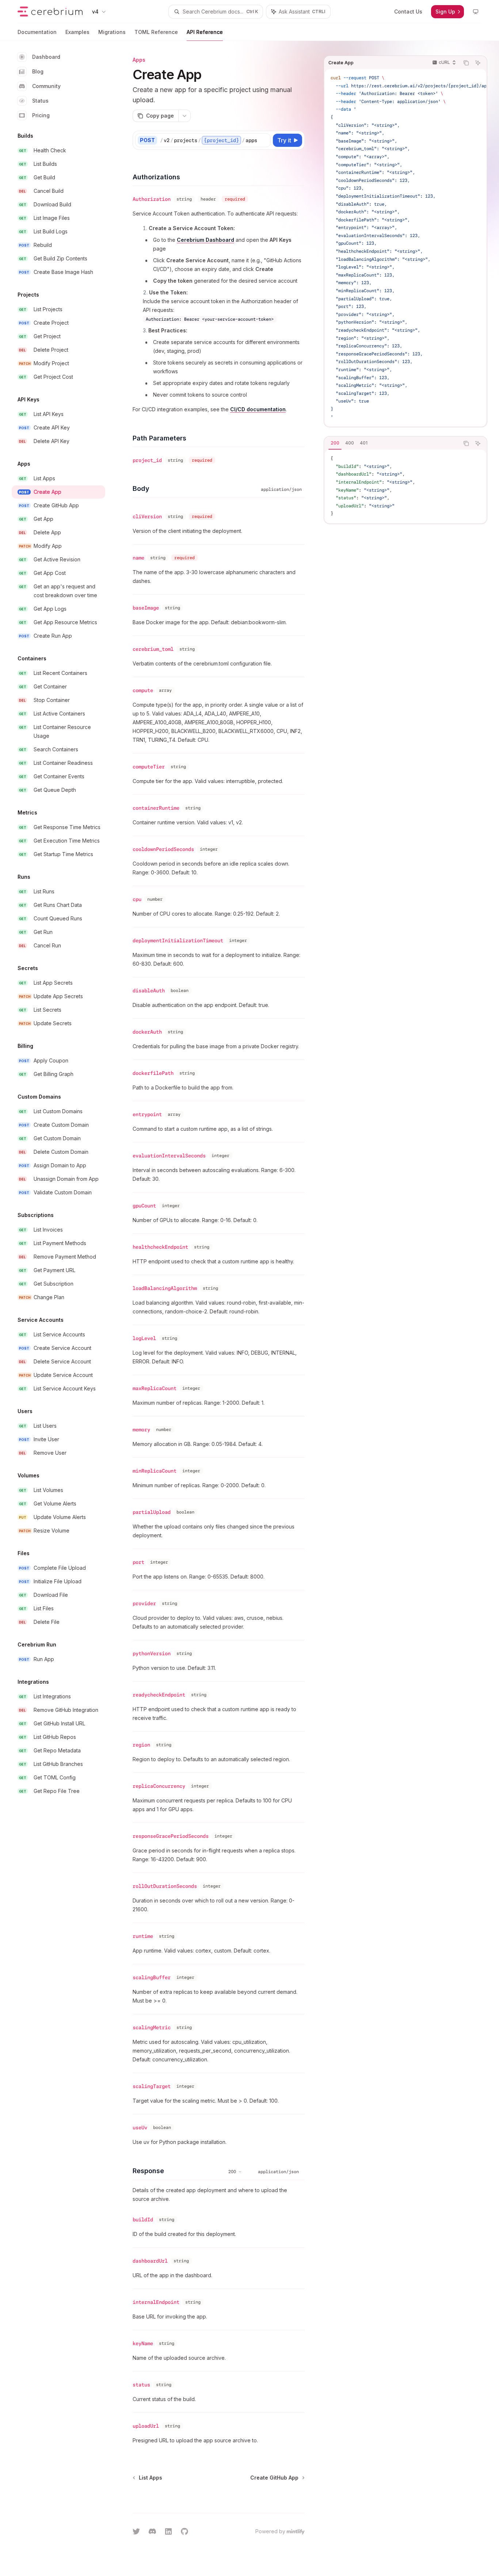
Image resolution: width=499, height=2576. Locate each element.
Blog (38, 71)
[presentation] (405, 248)
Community (46, 86)
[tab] (335, 443)
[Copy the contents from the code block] (466, 63)
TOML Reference (156, 32)
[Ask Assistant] (478, 63)
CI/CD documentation (258, 409)
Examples (77, 32)
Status (40, 101)
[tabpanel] (405, 486)
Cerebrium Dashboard (205, 240)
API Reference (205, 32)
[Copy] (264, 140)
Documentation (37, 32)
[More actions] (184, 116)
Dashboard (46, 57)
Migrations (112, 32)
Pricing (41, 115)
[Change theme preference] (476, 12)
